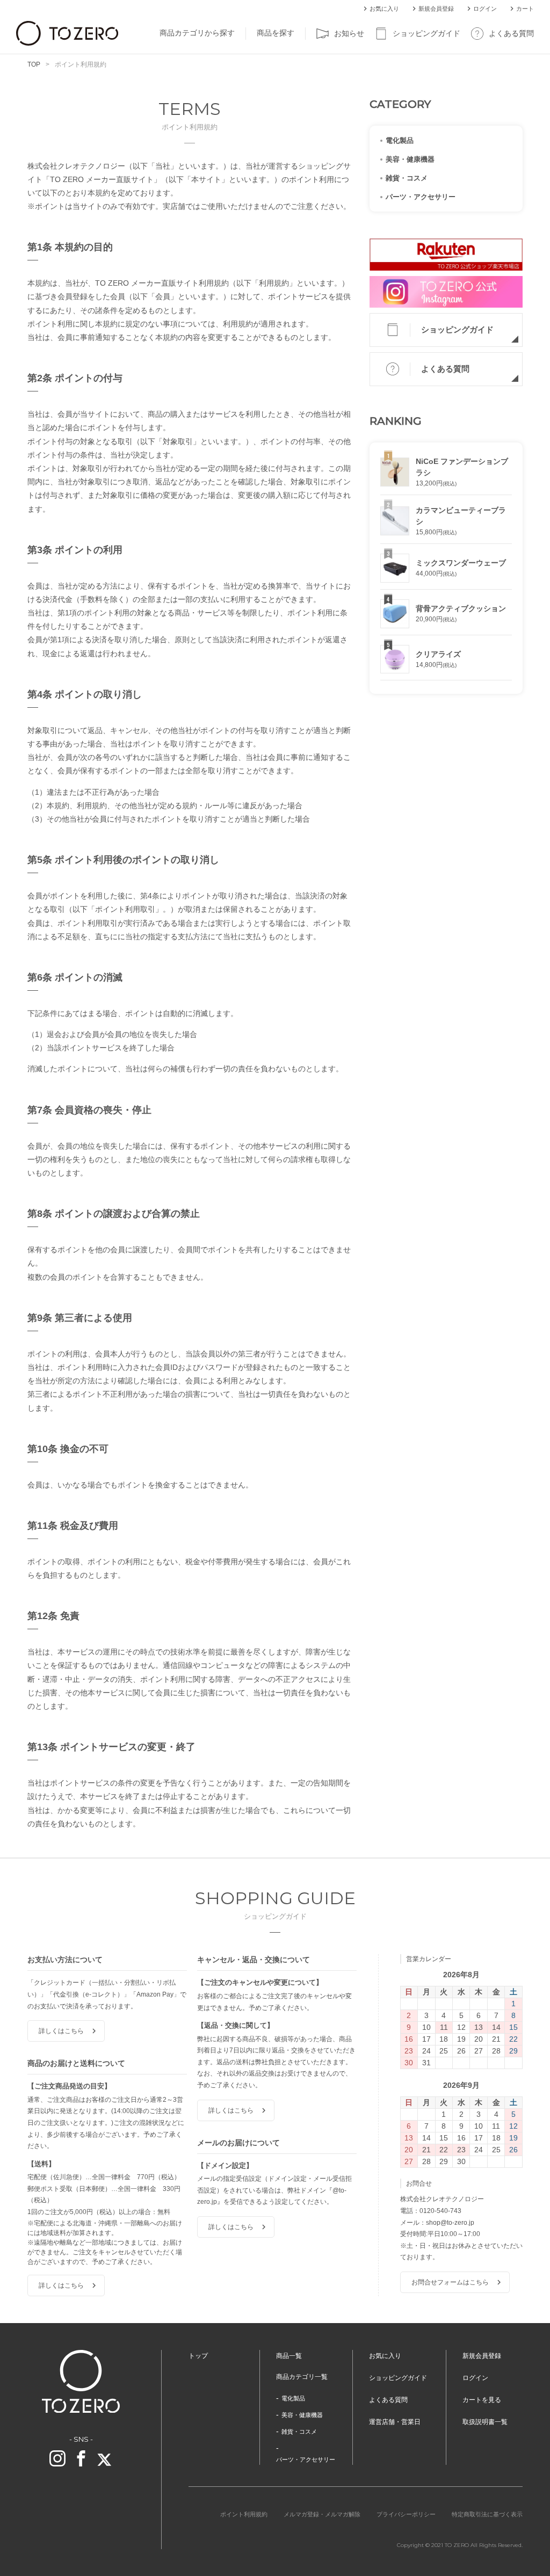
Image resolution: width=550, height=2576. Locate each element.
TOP (34, 64)
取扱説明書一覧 (485, 2422)
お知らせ (349, 33)
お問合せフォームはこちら (450, 2282)
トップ (198, 2356)
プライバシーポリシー (406, 2514)
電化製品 (400, 140)
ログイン (485, 9)
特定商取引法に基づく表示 (487, 2514)
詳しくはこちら (61, 2031)
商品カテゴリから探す (197, 33)
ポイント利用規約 (244, 2514)
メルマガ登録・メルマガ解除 (322, 2514)
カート (525, 9)
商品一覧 (289, 2356)
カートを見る (482, 2400)
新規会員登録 (436, 9)
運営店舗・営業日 (395, 2422)
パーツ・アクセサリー (421, 197)
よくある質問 (511, 33)
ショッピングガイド (426, 33)
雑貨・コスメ (407, 178)
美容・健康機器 (410, 159)
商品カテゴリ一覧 (302, 2377)
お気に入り (384, 9)
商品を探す (276, 33)
